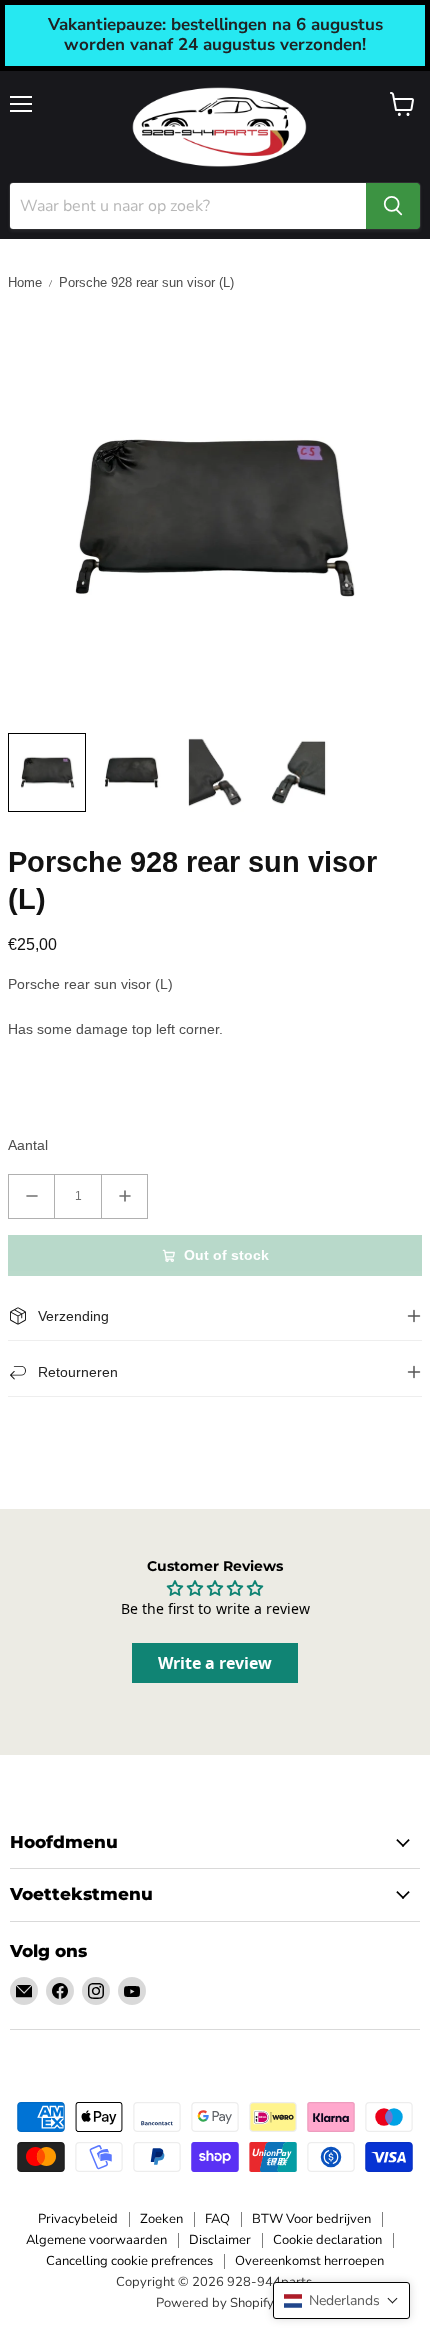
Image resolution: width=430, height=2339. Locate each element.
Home (25, 282)
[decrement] (31, 1196)
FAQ (217, 2219)
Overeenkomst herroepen (309, 2261)
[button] (341, 2300)
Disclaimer (220, 2240)
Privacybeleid (78, 2219)
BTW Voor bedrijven (311, 2219)
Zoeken (161, 2219)
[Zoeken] (393, 206)
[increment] (124, 1196)
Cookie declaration (327, 2240)
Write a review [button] (215, 1663)
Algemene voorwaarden (96, 2240)
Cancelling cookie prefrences (129, 2261)
